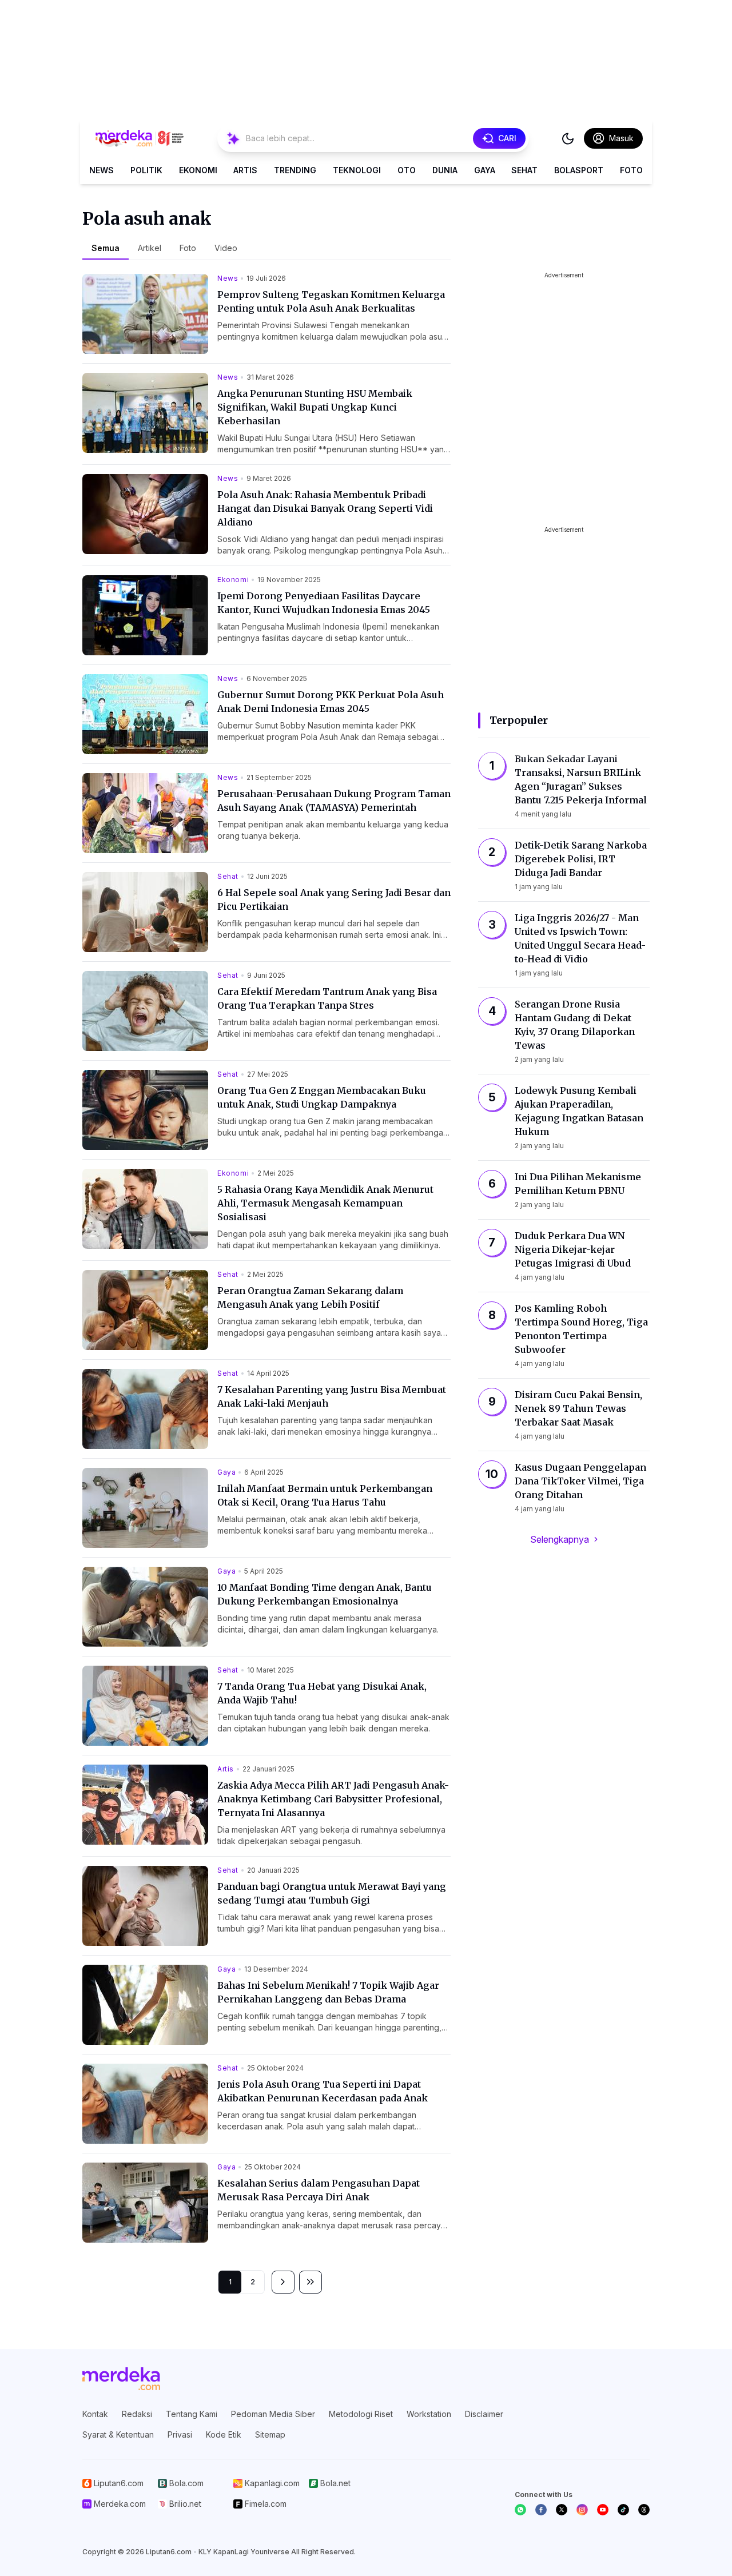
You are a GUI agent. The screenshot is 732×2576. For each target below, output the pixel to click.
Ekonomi (198, 170)
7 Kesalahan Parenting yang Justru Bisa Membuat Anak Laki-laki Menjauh (332, 1396)
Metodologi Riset (361, 2414)
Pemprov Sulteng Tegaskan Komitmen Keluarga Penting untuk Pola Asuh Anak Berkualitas (331, 301)
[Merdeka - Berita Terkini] (140, 138)
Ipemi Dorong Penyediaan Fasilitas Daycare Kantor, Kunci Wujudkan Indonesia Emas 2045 (324, 603)
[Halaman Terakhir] (311, 2282)
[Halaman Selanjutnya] (283, 2282)
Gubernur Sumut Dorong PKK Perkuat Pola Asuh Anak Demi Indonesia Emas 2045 (331, 702)
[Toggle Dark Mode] (568, 138)
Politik (146, 170)
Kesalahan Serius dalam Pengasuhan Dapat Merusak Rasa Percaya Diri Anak (319, 2190)
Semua (106, 248)
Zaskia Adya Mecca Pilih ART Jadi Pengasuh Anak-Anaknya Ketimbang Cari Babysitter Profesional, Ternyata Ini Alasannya (333, 1799)
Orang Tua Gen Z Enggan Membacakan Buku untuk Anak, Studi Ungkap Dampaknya (322, 1097)
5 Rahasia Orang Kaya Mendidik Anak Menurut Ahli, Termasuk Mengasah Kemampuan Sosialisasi (325, 1203)
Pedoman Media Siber (273, 2414)
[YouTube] (603, 2510)
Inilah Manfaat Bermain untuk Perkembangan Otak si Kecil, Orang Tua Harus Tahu (325, 1495)
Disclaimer (484, 2414)
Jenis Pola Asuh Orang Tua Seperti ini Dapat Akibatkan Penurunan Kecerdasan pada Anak (323, 2091)
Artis (245, 170)
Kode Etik (224, 2434)
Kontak (95, 2414)
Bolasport (579, 170)
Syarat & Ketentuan (118, 2434)
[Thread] (644, 2510)
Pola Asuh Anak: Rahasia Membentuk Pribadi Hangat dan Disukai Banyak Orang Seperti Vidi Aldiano (325, 508)
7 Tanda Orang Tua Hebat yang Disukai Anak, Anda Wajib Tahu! (322, 1693)
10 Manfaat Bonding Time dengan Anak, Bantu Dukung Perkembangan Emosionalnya (325, 1594)
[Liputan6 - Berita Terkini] (121, 2379)
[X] (562, 2510)
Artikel (150, 248)
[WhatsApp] (520, 2510)
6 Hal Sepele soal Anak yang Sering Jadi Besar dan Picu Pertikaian (334, 899)
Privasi (180, 2434)
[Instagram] (582, 2510)
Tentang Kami (192, 2414)
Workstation (429, 2414)
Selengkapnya (560, 1539)
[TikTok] (623, 2510)
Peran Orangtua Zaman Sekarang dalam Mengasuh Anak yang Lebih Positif (310, 1297)
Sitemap (270, 2434)
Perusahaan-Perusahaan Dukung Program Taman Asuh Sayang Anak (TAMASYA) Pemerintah (334, 801)
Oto (407, 170)
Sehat (524, 170)
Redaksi (137, 2414)
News (102, 170)
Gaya (485, 170)
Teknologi (357, 170)
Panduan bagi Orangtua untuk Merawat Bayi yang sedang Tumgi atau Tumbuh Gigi (332, 1893)
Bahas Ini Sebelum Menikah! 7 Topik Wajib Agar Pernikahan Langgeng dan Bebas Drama (328, 1992)
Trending (295, 170)
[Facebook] (541, 2510)
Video (226, 248)
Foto (631, 170)
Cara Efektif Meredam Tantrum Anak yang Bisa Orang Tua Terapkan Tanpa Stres (327, 998)
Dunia (445, 170)
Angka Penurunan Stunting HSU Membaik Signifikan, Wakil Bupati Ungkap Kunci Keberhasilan (315, 407)
